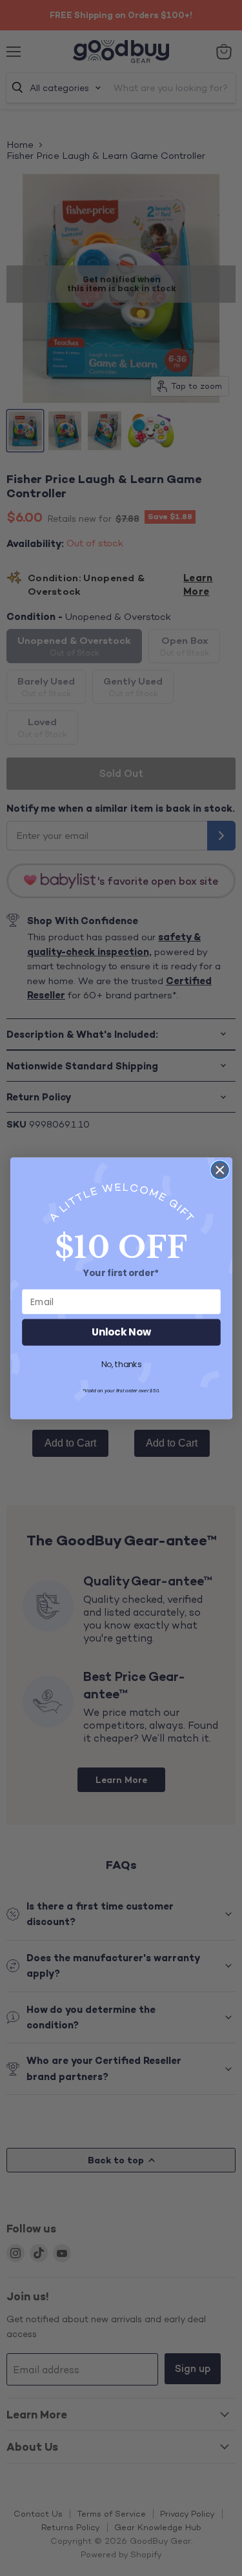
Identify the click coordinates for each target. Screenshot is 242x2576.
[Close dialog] (220, 1170)
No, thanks (121, 1365)
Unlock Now (121, 1332)
